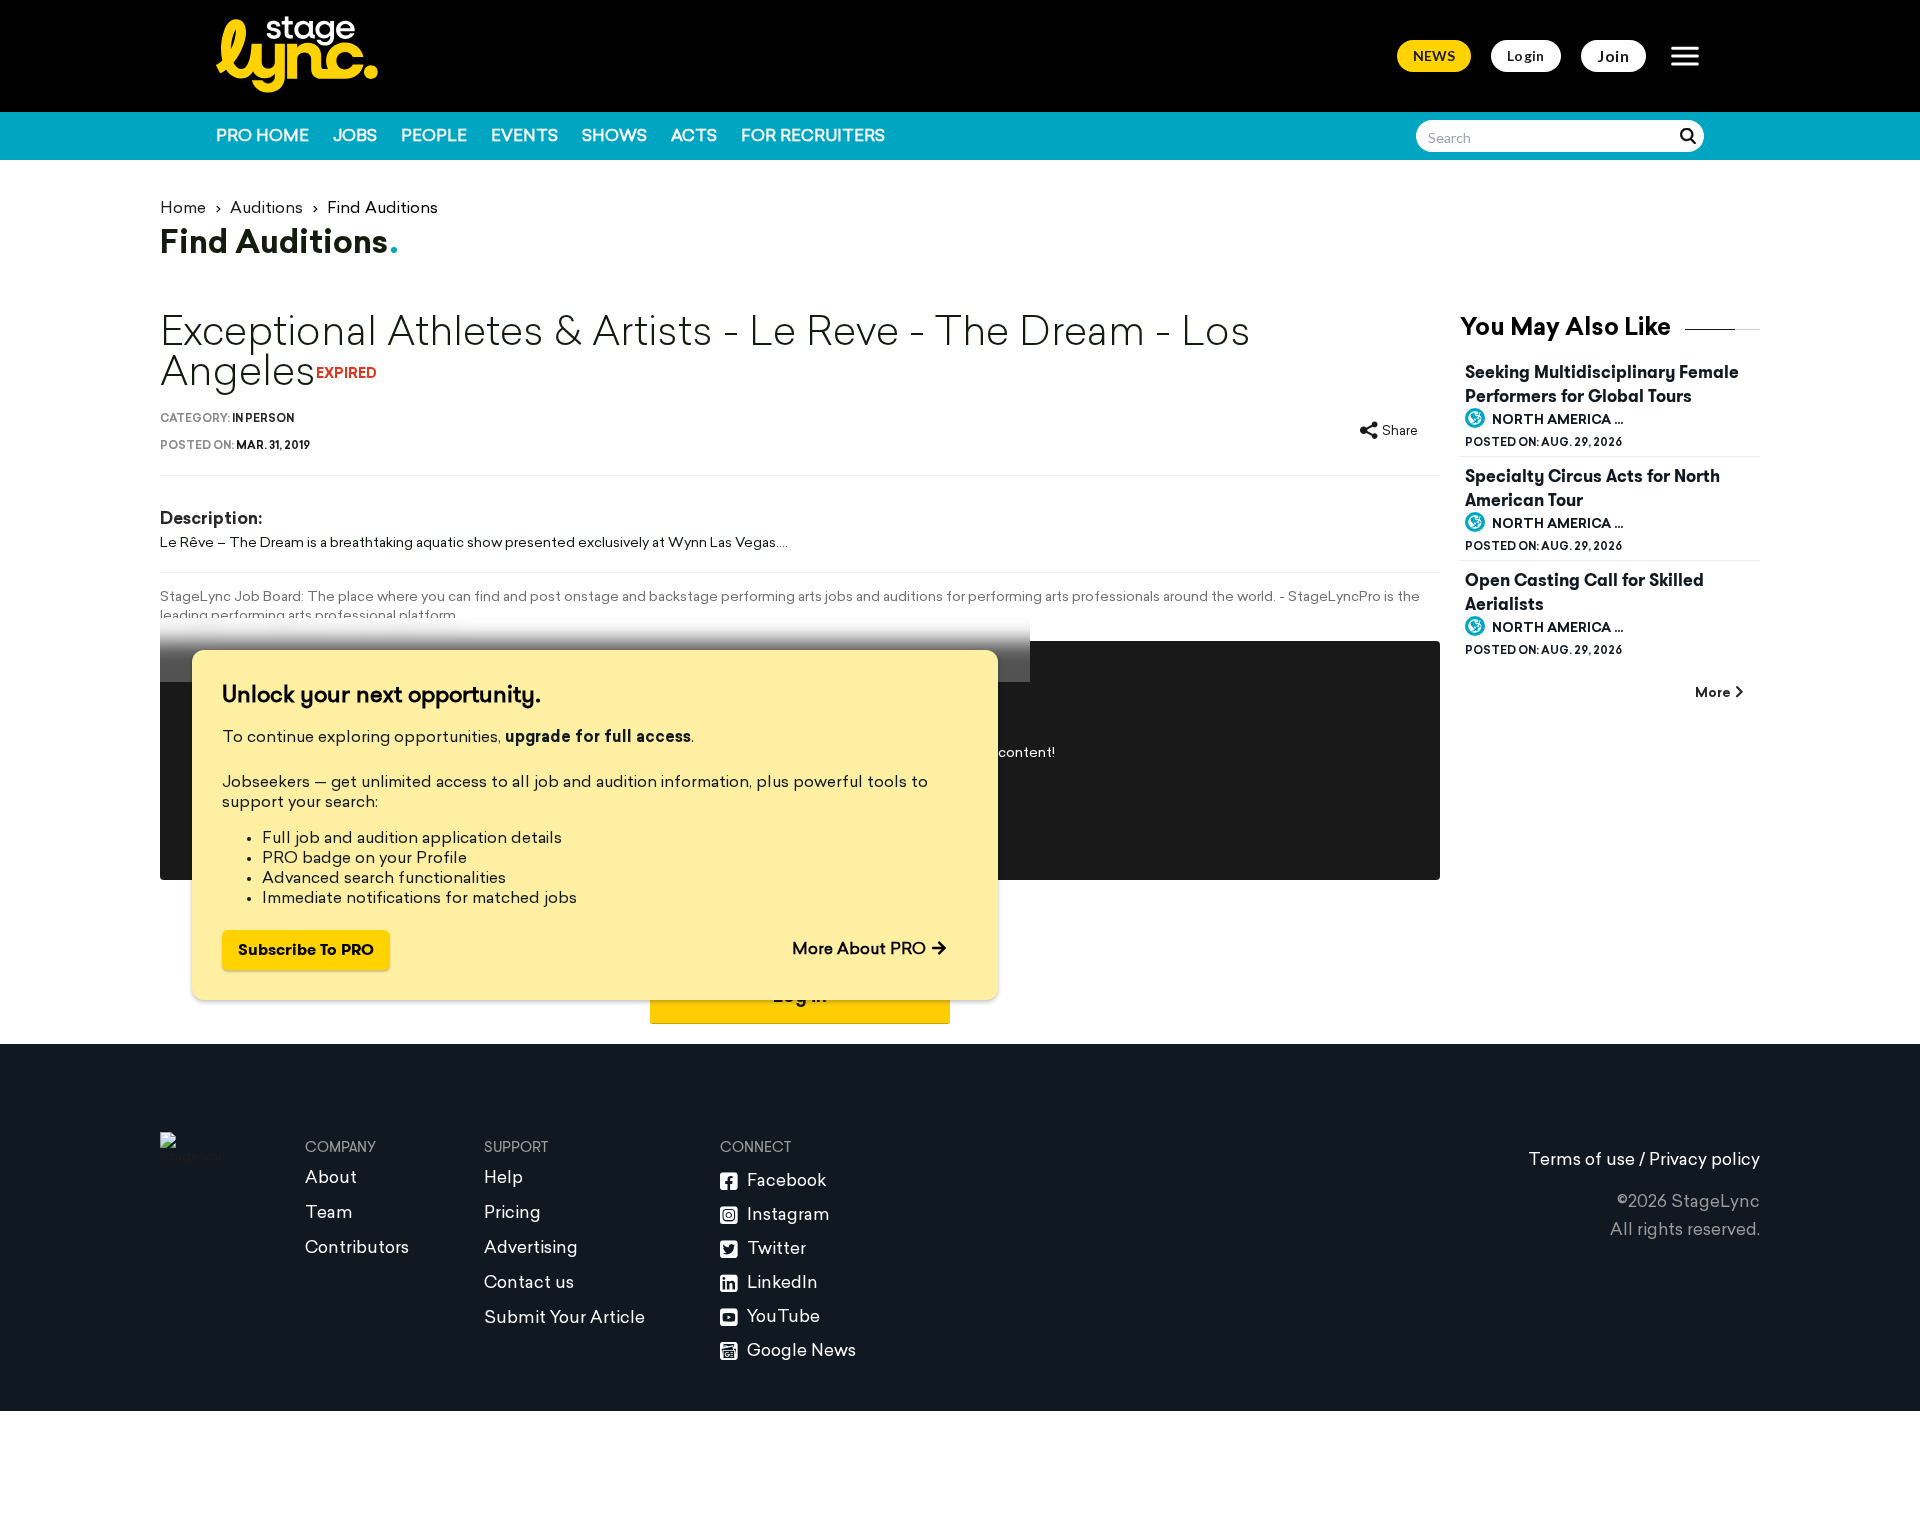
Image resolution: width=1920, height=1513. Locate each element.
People (434, 137)
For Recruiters (813, 137)
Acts (694, 137)
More (1712, 693)
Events (524, 137)
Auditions (266, 209)
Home (183, 209)
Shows (614, 137)
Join (1613, 55)
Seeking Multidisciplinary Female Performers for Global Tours (1602, 384)
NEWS (1434, 55)
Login (1526, 55)
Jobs (355, 137)
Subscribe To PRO (306, 949)
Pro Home (262, 137)
